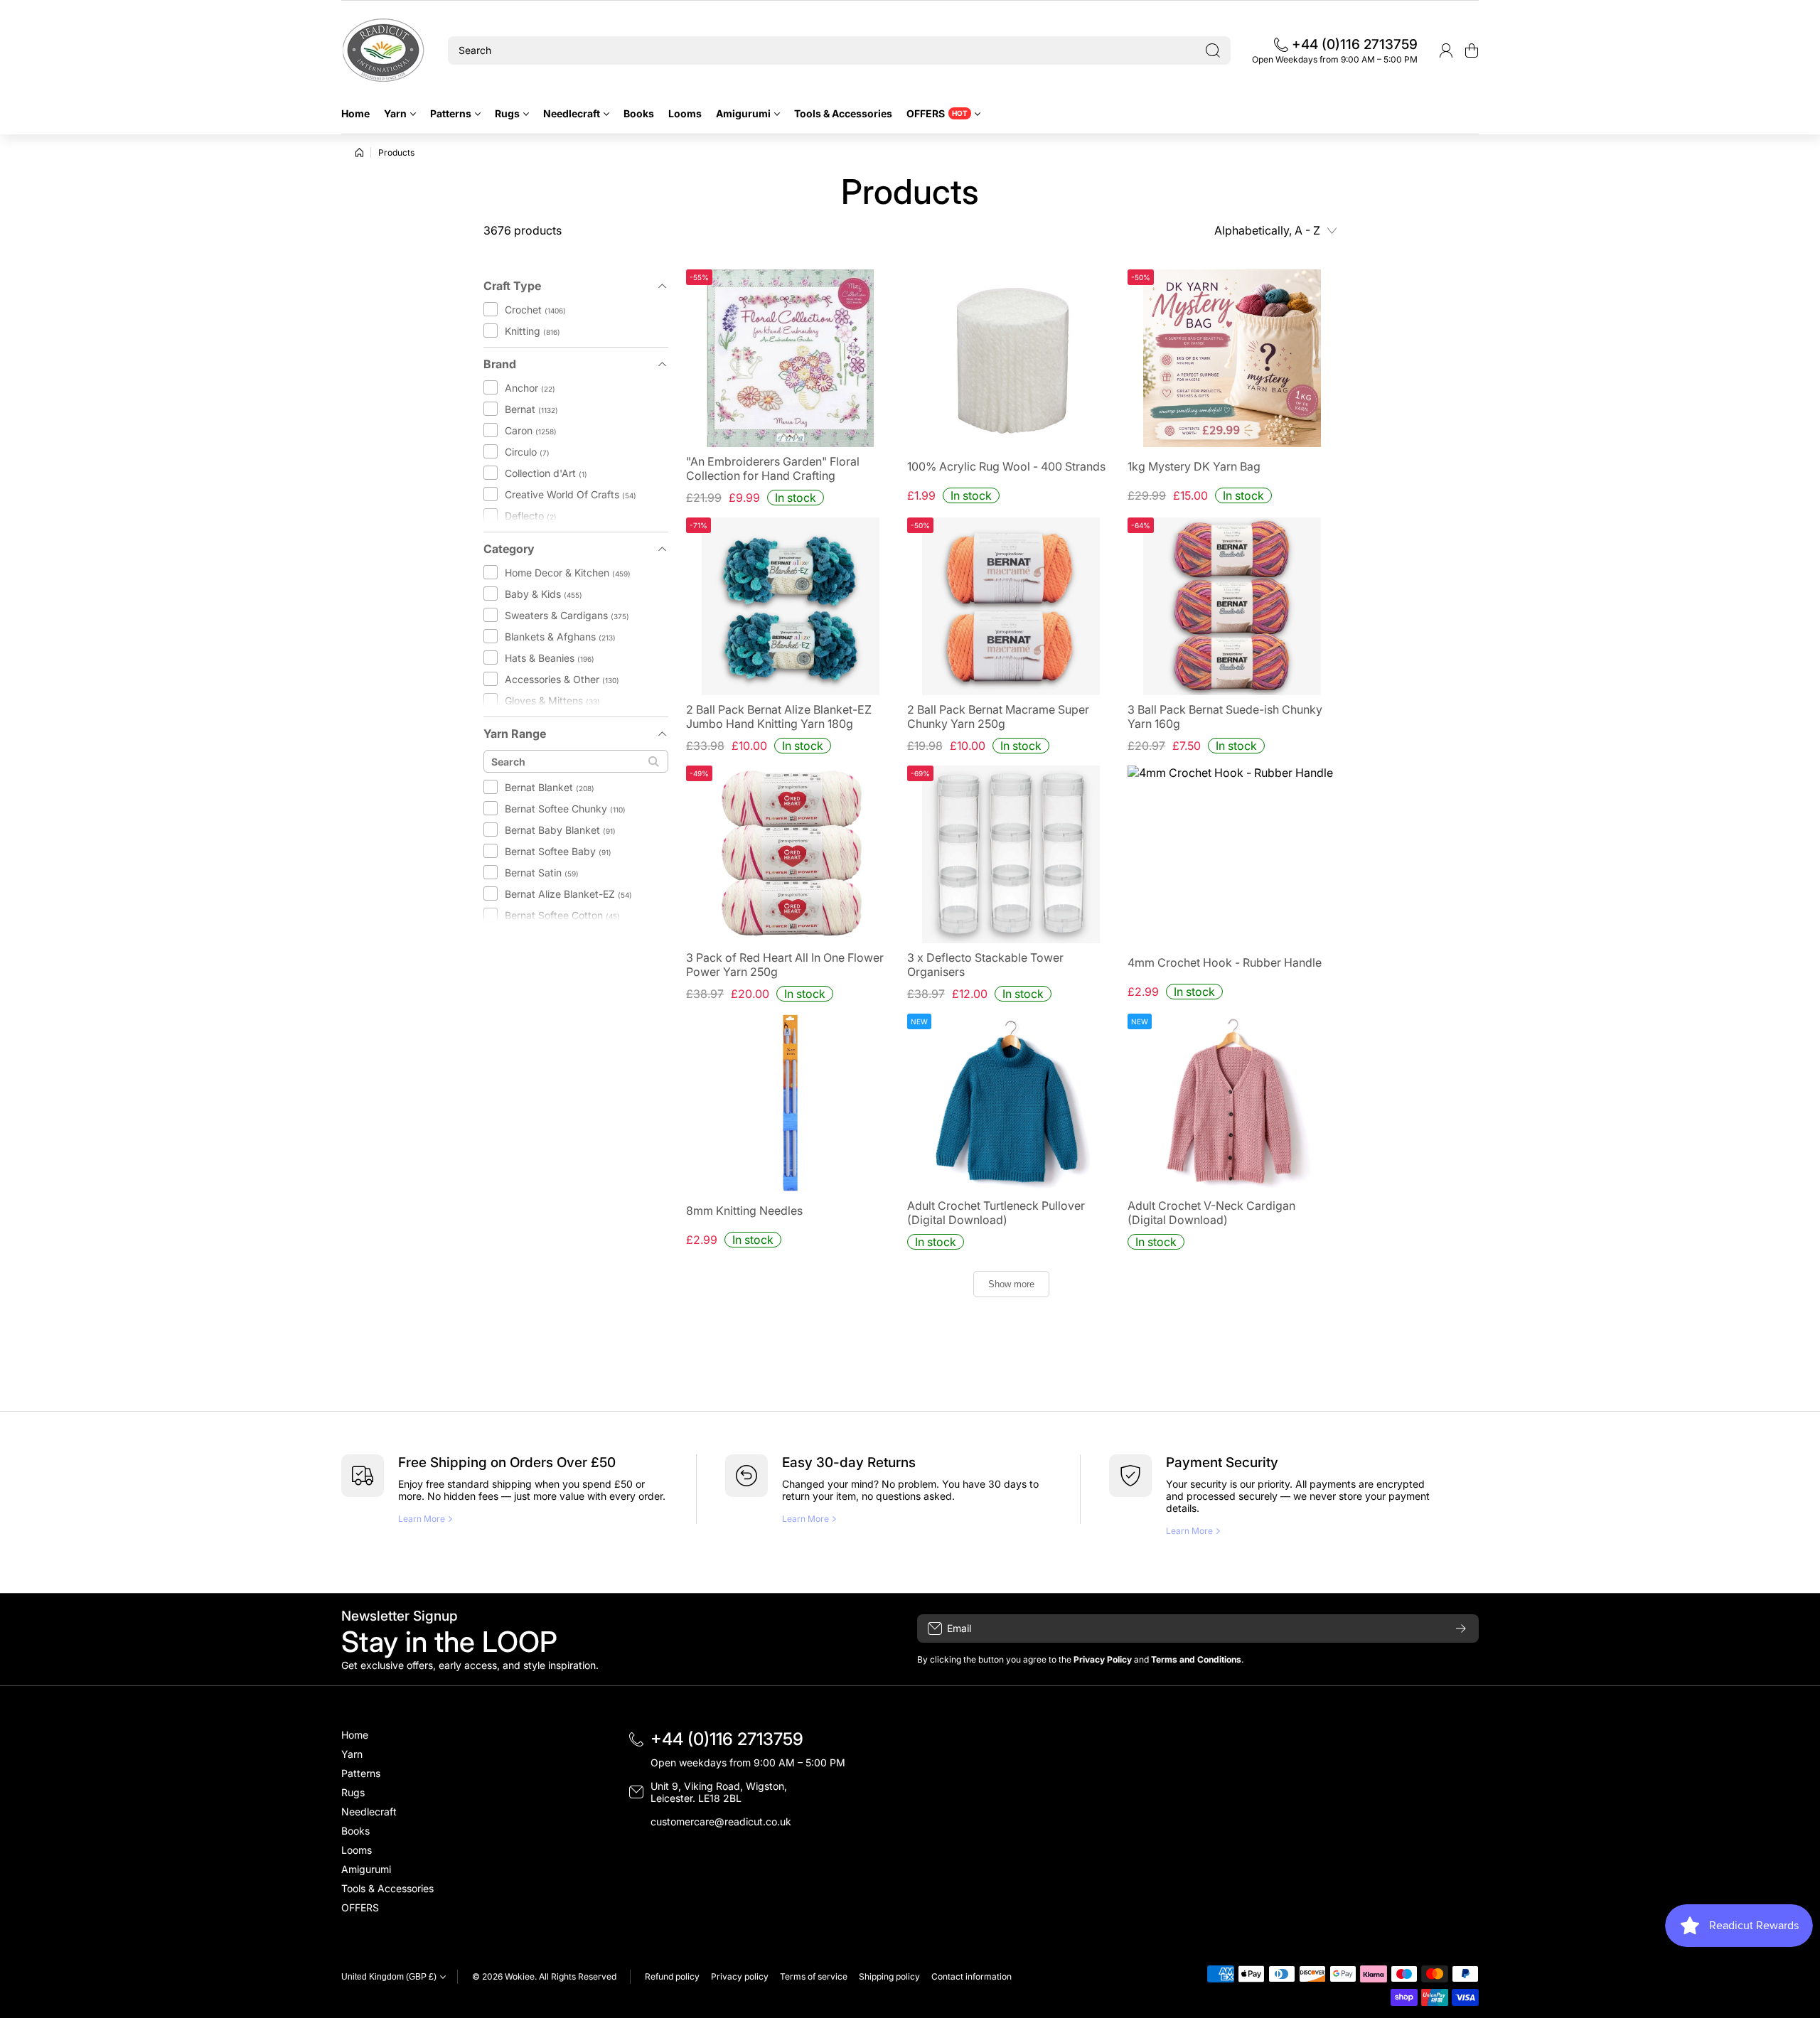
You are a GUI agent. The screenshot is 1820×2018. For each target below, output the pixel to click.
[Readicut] (384, 50)
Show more (1011, 1284)
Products (396, 152)
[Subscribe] (1461, 1628)
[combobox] (839, 50)
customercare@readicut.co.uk (721, 1821)
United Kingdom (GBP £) (389, 1977)
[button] (1472, 50)
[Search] (1213, 50)
